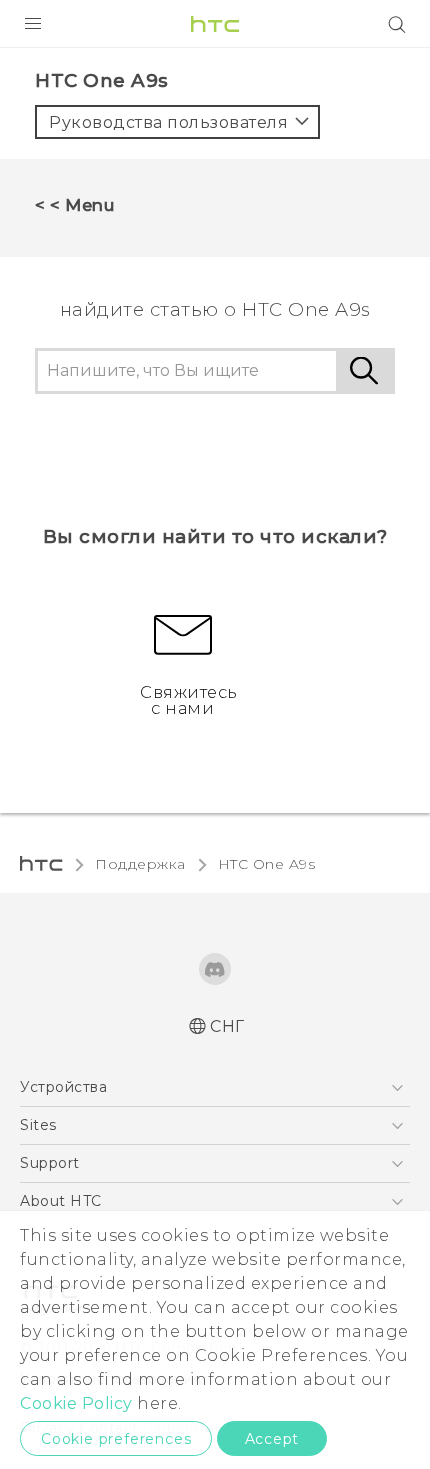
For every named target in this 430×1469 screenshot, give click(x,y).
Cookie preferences (116, 1439)
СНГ (227, 1026)
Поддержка (140, 864)
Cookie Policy (76, 1403)
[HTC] (215, 24)
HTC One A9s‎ (267, 864)
